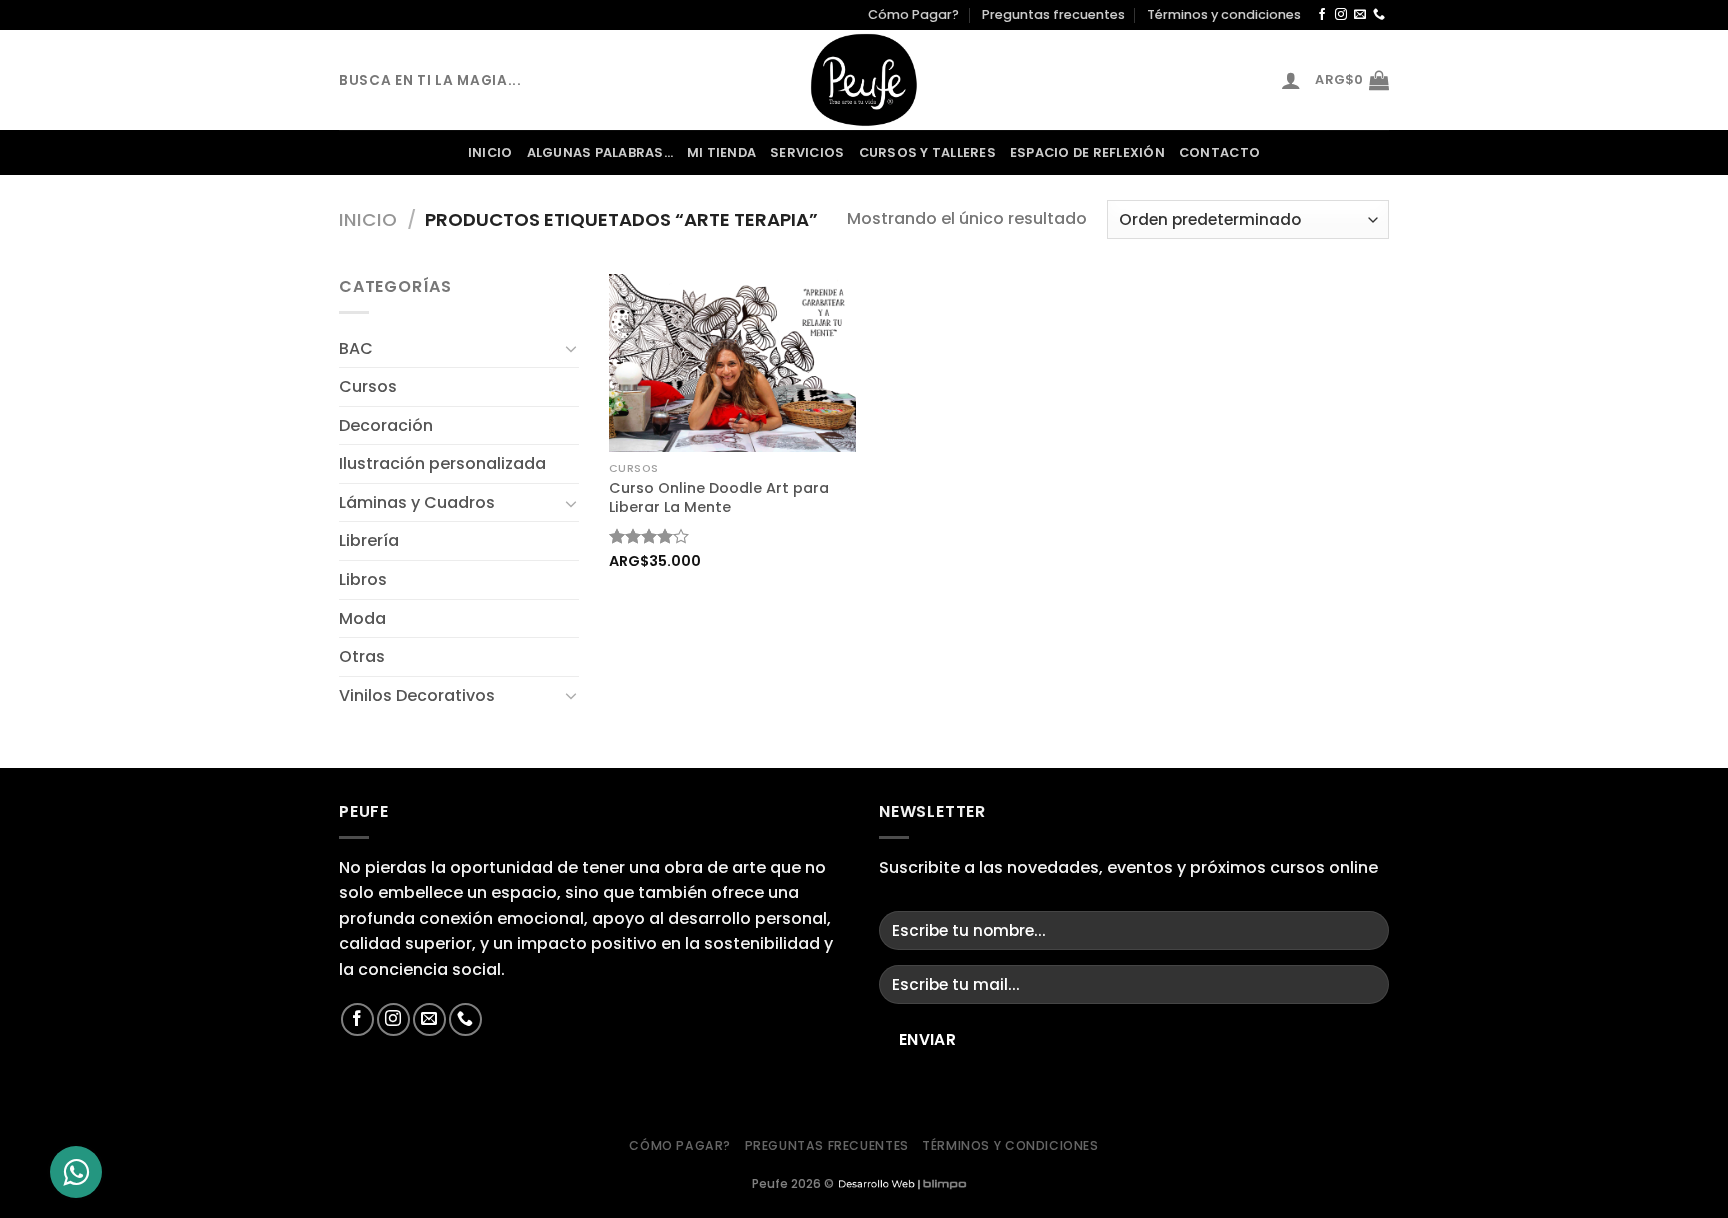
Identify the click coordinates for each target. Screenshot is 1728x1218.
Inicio (490, 152)
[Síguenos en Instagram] (1341, 15)
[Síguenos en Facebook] (1322, 15)
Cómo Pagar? (913, 14)
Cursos (368, 386)
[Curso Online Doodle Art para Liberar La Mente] (732, 362)
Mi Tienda (721, 152)
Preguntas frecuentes (1053, 14)
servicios (807, 152)
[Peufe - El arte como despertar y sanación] (864, 80)
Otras (362, 656)
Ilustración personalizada (442, 463)
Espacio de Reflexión (1087, 152)
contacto (1219, 152)
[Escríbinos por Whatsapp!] (76, 1172)
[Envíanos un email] (1360, 15)
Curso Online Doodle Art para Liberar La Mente (719, 497)
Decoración (386, 425)
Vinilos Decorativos (417, 695)
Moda (362, 618)
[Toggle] (571, 348)
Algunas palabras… (600, 152)
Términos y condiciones (1224, 14)
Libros (363, 579)
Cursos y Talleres (927, 152)
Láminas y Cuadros (417, 502)
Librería (369, 540)
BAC (356, 348)
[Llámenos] (1379, 15)
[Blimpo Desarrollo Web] (902, 1183)
